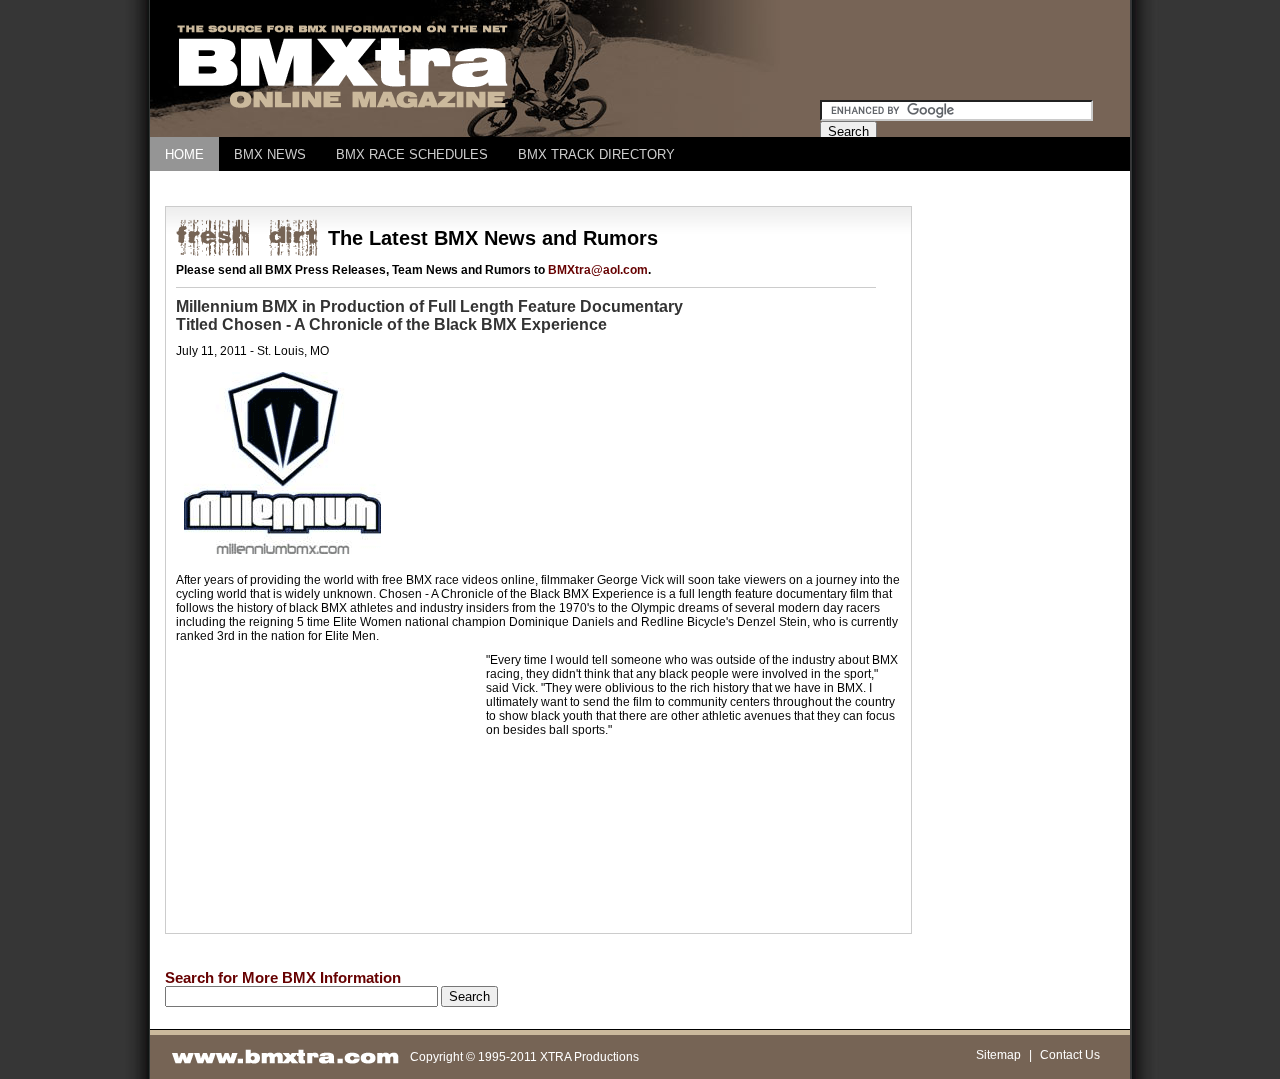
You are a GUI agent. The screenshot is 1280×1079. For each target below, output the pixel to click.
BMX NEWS (270, 154)
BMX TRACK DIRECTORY (596, 154)
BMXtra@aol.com (598, 270)
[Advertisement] (529, 188)
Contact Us (1070, 1055)
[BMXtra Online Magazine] (344, 108)
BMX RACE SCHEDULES (412, 154)
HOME (184, 154)
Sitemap (998, 1055)
